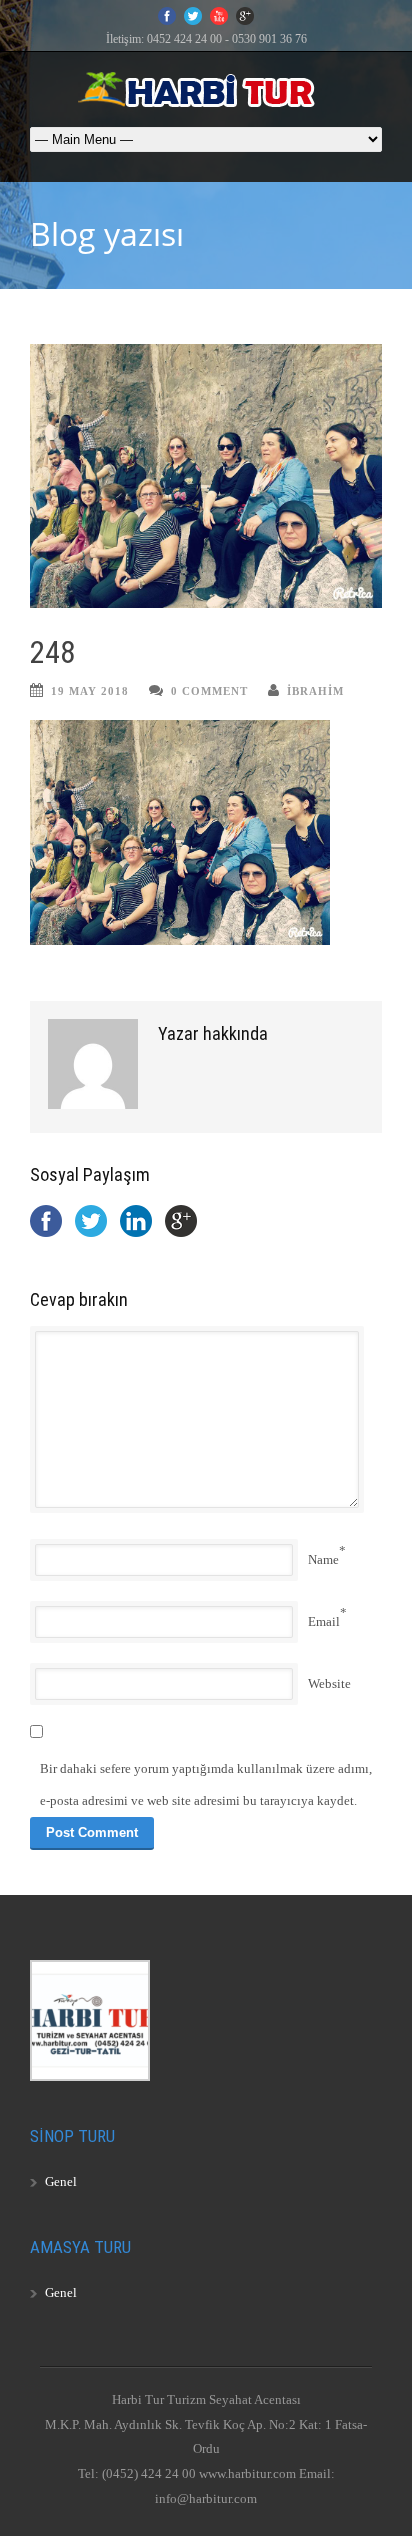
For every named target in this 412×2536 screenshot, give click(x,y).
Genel (61, 2181)
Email (324, 1621)
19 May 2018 (90, 691)
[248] (206, 476)
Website (329, 1683)
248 (52, 652)
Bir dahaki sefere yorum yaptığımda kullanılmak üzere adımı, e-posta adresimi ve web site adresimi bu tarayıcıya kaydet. (206, 1784)
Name (323, 1559)
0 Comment (209, 691)
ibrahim (315, 691)
